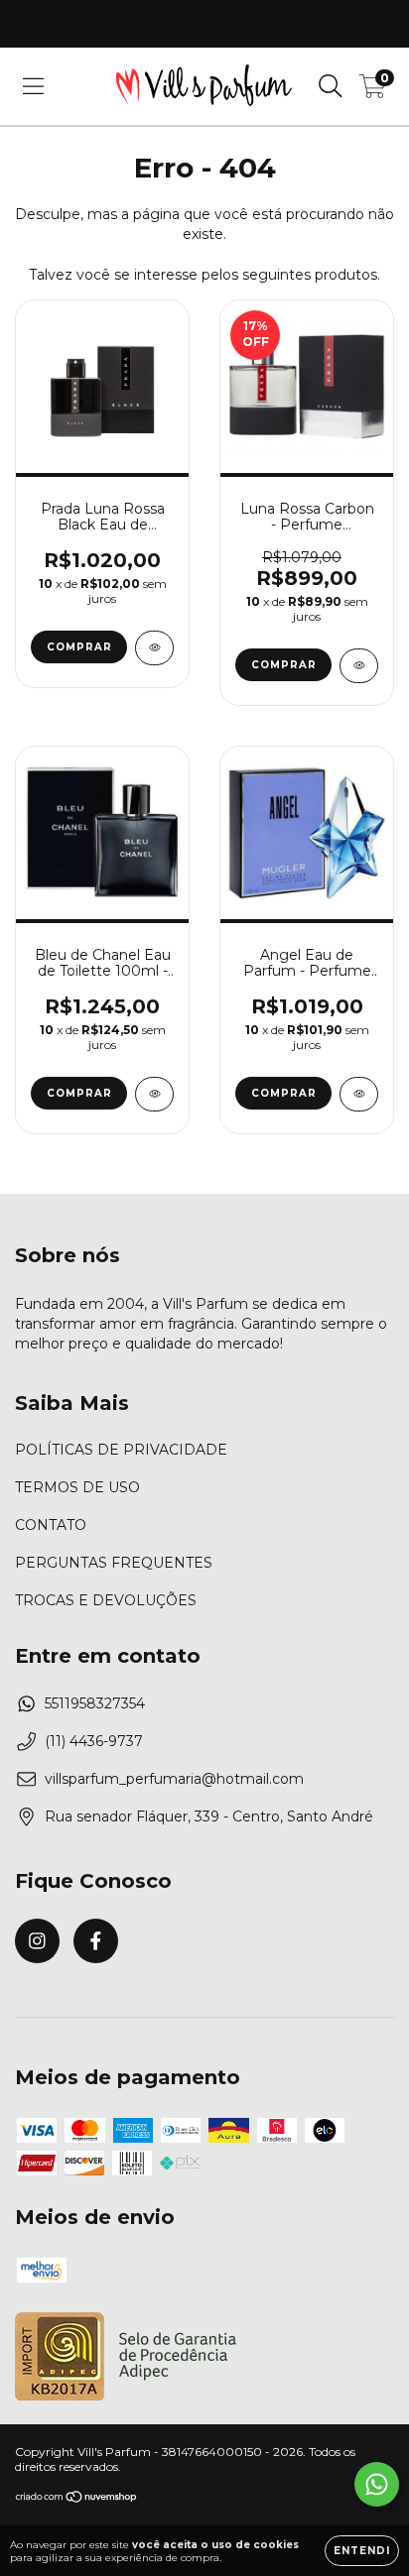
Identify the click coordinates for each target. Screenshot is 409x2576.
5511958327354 (95, 1703)
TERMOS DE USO (77, 1487)
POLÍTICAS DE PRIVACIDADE (121, 1450)
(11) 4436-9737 (94, 1741)
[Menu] (33, 86)
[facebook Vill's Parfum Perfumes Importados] (96, 1941)
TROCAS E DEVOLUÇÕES (106, 1600)
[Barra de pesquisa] (331, 86)
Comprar (79, 647)
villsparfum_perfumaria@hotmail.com (174, 1779)
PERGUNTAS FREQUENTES (114, 1563)
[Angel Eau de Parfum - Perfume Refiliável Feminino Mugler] (359, 1094)
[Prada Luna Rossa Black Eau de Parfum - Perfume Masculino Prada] (154, 648)
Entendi (362, 2551)
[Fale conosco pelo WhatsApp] (377, 2484)
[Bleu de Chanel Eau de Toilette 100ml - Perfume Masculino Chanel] (154, 1094)
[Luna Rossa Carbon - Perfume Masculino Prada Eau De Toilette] (359, 666)
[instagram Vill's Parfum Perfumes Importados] (37, 1941)
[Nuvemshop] (77, 2498)
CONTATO (51, 1525)
